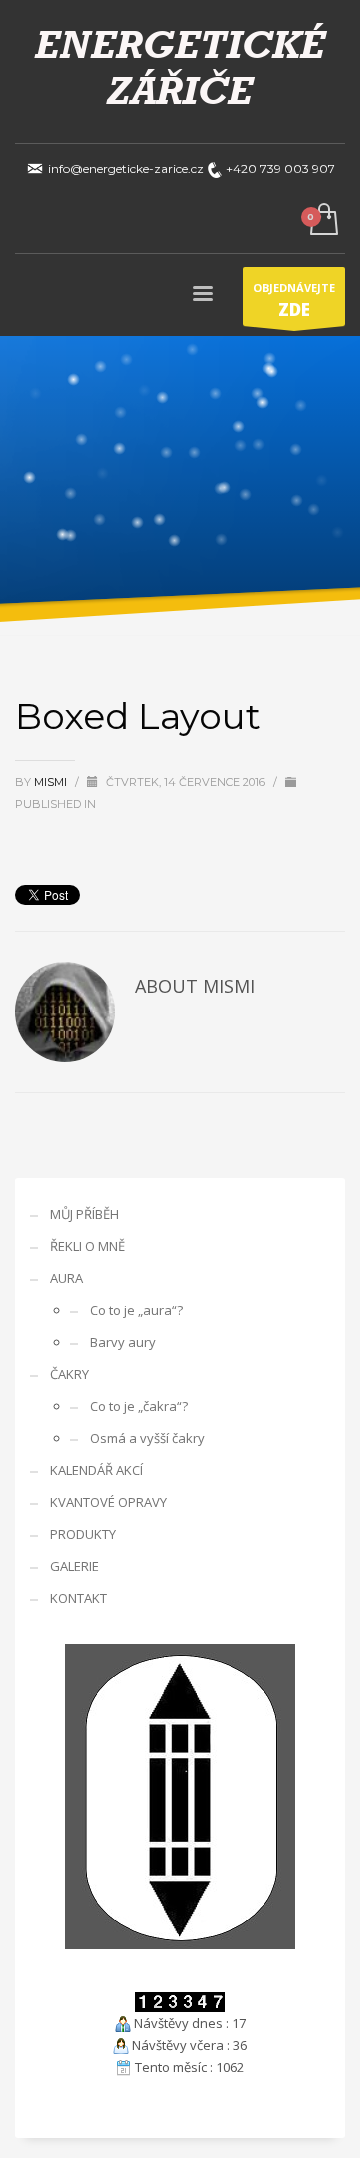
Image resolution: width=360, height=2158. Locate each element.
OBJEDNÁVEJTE (294, 300)
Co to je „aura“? (136, 1310)
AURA (66, 1278)
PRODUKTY (83, 1534)
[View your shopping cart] (322, 220)
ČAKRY (69, 1374)
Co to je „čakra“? (139, 1406)
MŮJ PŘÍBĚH (84, 1214)
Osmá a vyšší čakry (147, 1438)
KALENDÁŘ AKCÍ (96, 1470)
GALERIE (74, 1566)
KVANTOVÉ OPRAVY (108, 1502)
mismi (52, 782)
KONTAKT (78, 1598)
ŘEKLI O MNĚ (87, 1246)
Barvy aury (123, 1342)
